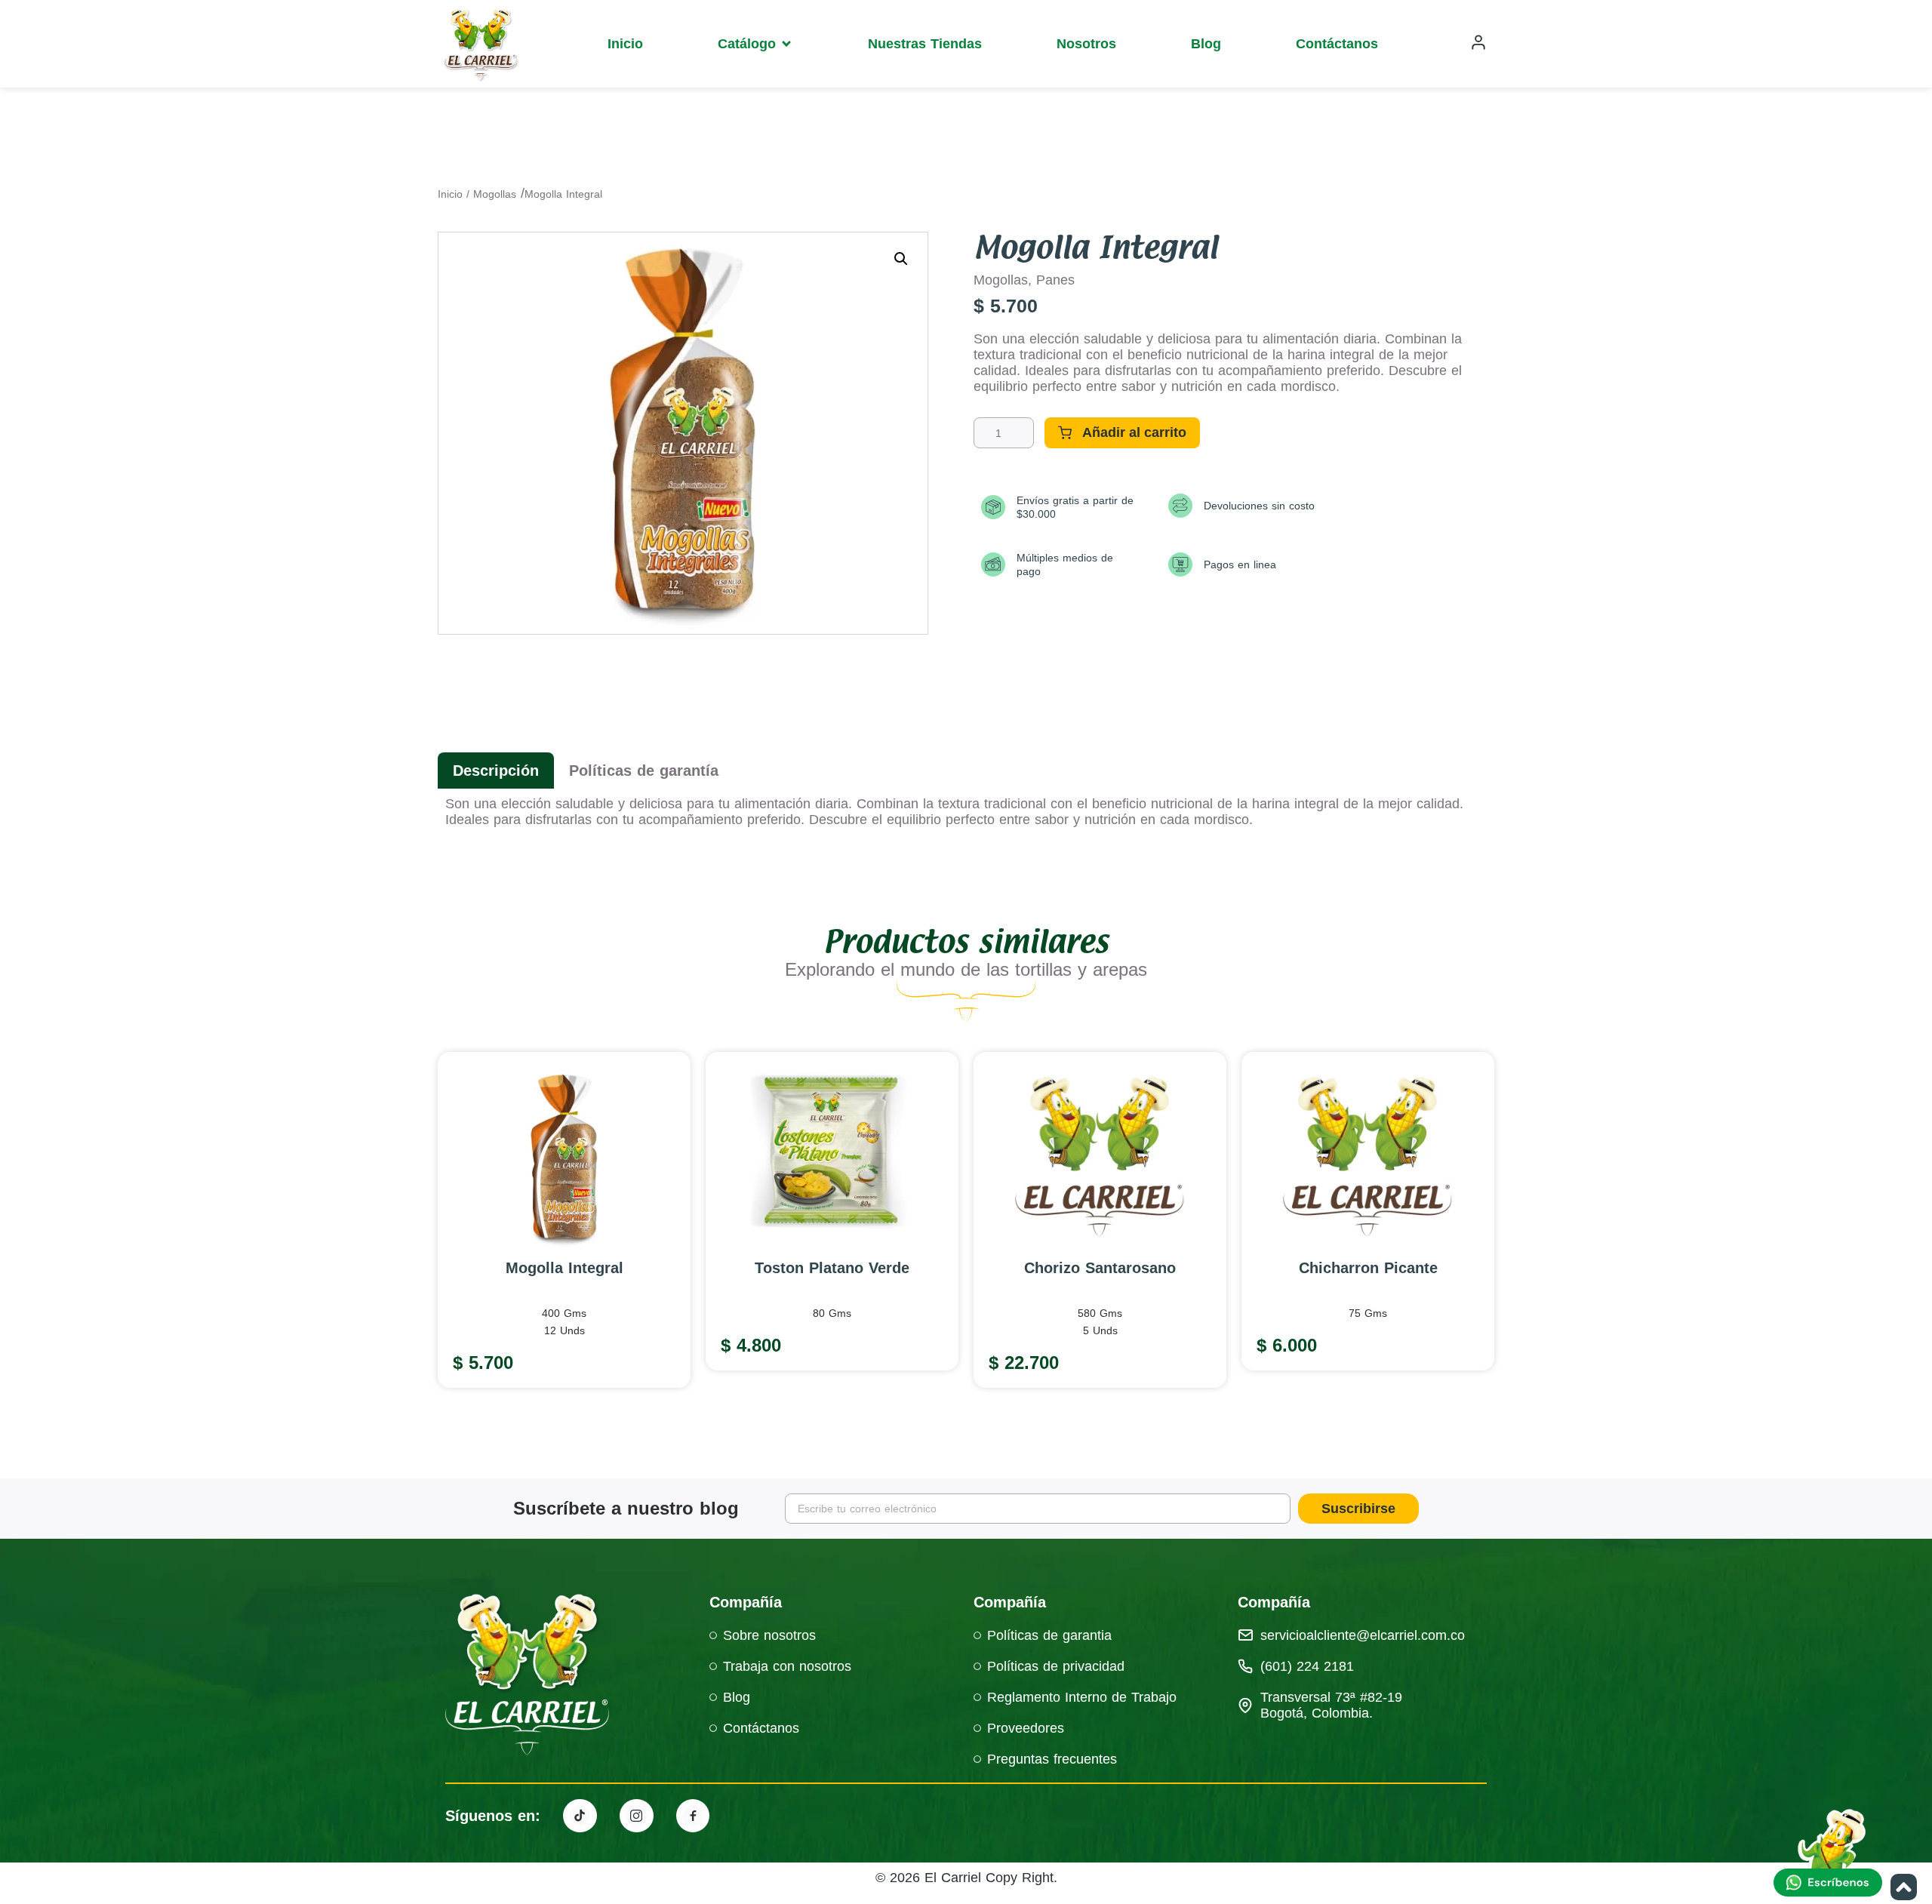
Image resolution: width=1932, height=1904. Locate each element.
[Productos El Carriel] (580, 1816)
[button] (901, 259)
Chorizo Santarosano (1100, 1268)
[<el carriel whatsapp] (1830, 1855)
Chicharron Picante (1368, 1268)
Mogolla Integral (565, 1268)
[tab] (496, 771)
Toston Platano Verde (832, 1268)
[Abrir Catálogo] (786, 44)
